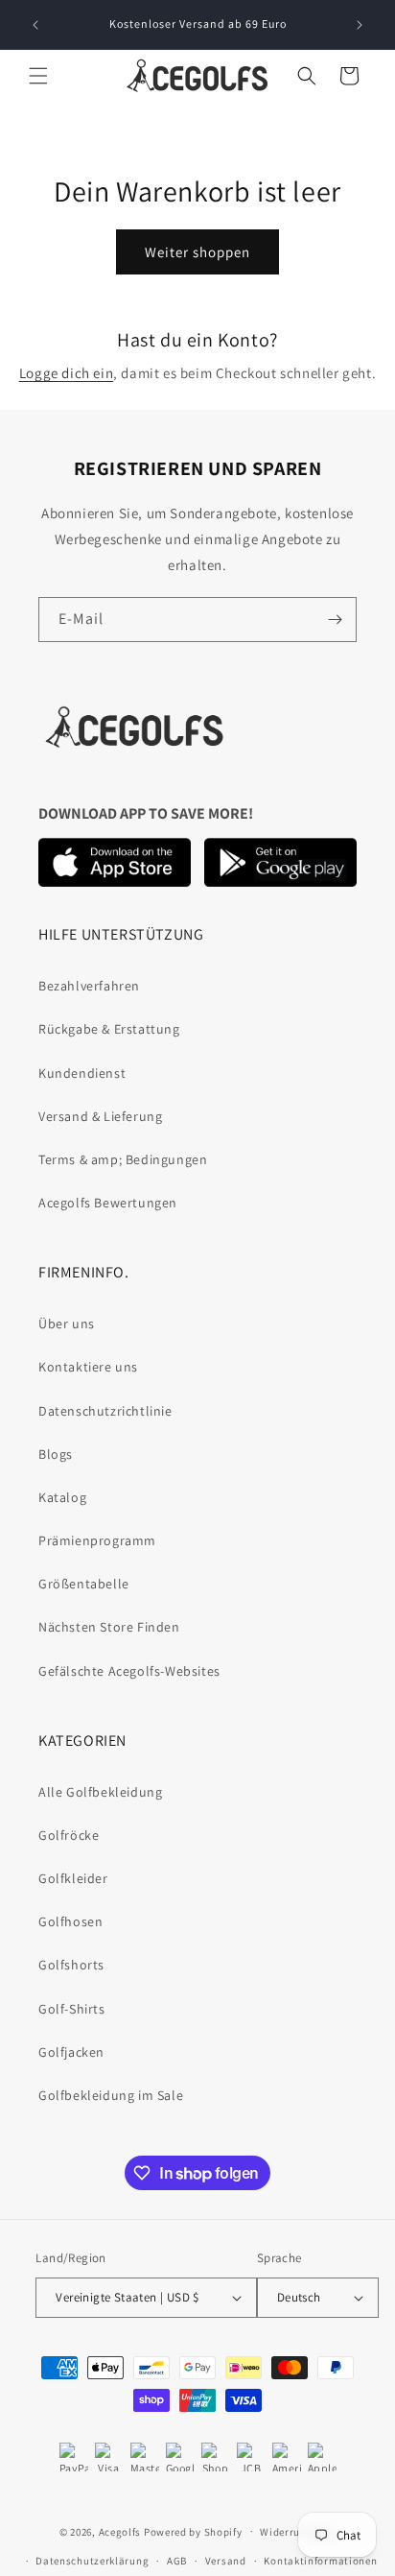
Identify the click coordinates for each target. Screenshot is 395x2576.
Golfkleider (73, 1878)
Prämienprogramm (97, 1540)
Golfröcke (69, 1835)
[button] (38, 76)
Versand (226, 2561)
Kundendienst (82, 1073)
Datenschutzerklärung (92, 2561)
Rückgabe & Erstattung (109, 1029)
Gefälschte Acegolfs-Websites (129, 1671)
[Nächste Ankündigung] (360, 25)
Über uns (67, 1324)
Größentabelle (84, 1584)
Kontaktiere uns (88, 1367)
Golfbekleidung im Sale (111, 2095)
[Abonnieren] (335, 620)
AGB (177, 2561)
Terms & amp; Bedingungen (123, 1159)
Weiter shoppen (197, 252)
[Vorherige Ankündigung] (35, 25)
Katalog (62, 1497)
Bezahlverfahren (89, 986)
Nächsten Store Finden (109, 1627)
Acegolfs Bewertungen (108, 1203)
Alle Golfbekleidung (100, 1792)
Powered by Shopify (193, 2531)
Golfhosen (70, 1921)
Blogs (56, 1454)
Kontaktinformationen (320, 2561)
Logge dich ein (66, 373)
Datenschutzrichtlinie (105, 1411)
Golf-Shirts (72, 2009)
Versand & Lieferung (100, 1116)
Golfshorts (71, 1965)
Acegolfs (120, 2531)
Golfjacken (71, 2052)
